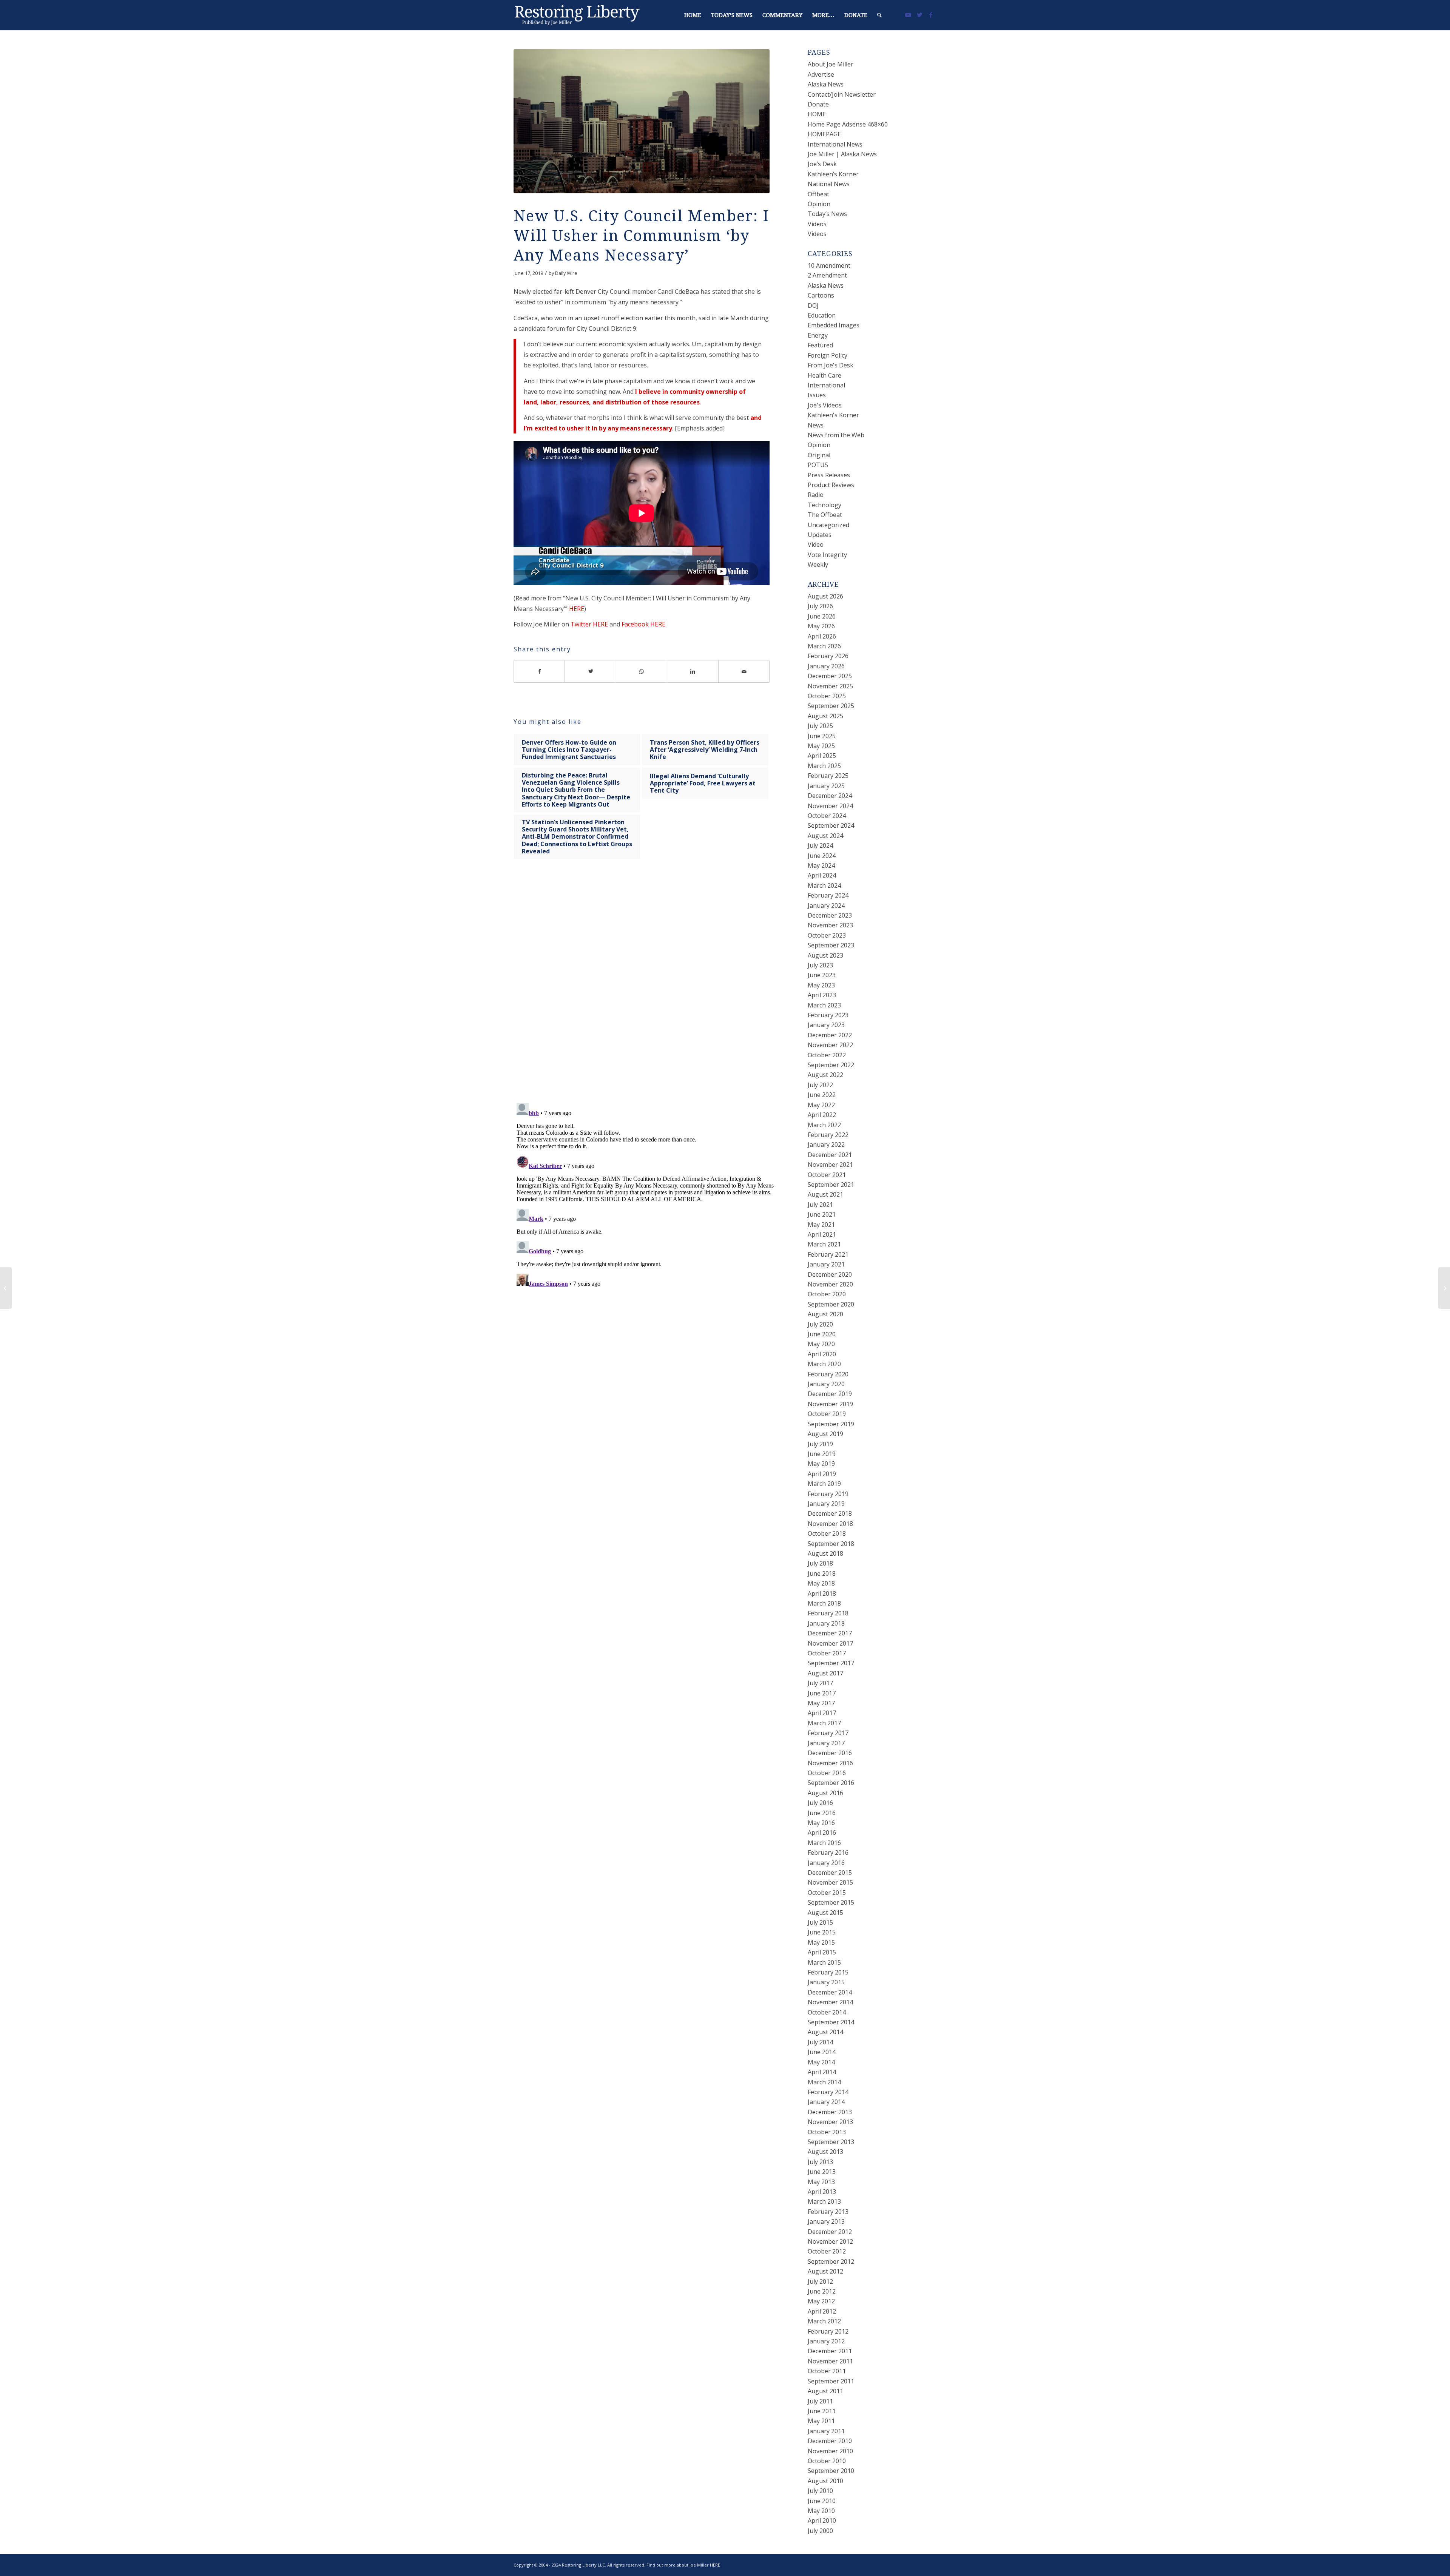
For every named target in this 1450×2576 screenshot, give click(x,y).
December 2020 (830, 1274)
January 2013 (826, 2221)
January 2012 (826, 2341)
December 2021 (830, 1155)
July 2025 (820, 726)
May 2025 (821, 746)
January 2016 (826, 1863)
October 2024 (827, 816)
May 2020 (821, 1344)
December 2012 (830, 2232)
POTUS (818, 465)
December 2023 (830, 915)
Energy (818, 335)
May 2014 (821, 2062)
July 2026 (820, 606)
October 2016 (827, 1773)
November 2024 (830, 806)
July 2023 (820, 965)
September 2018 (831, 1544)
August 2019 (825, 1434)
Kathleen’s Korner (833, 174)
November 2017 (830, 1643)
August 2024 (825, 836)
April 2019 (822, 1474)
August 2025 (825, 716)
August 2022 (825, 1075)
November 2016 (830, 1763)
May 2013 (821, 2182)
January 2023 (826, 1025)
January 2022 (826, 1145)
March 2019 (824, 1484)
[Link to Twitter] (919, 15)
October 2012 (827, 2251)
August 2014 (825, 2032)
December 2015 (830, 1873)
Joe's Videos (825, 405)
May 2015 (821, 1942)
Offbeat (818, 194)
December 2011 (830, 2351)
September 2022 (831, 1065)
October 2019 (827, 1414)
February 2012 (828, 2331)
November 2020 (830, 1284)
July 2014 (820, 2042)
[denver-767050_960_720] (642, 121)
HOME (817, 114)
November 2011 (830, 2361)
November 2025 (830, 686)
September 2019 (831, 1424)
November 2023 (830, 925)
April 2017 (822, 1713)
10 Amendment (829, 265)
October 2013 (827, 2132)
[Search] (879, 15)
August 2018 (825, 1553)
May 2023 (821, 985)
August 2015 (825, 1913)
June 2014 (822, 2052)
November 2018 (830, 1524)
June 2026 (822, 616)
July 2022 (820, 1085)
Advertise (821, 74)
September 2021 (831, 1185)
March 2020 (824, 1364)
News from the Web (836, 435)
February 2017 (828, 1733)
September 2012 (831, 2261)
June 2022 (822, 1095)
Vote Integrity (827, 555)
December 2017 (830, 1633)
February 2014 (828, 2092)
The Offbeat (825, 515)
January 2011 (826, 2431)
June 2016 (822, 1813)
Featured (820, 345)
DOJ (813, 305)
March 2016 (824, 1843)
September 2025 (831, 706)
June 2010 (822, 2501)
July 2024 (820, 845)
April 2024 (822, 875)
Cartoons (821, 295)
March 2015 (824, 1962)
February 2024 (828, 895)
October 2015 (827, 1893)
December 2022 (830, 1035)
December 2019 (830, 1394)
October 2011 (827, 2371)
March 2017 (824, 1723)
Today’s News (827, 214)
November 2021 (830, 1165)
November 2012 (830, 2241)
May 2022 (821, 1105)
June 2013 (822, 2172)
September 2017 (831, 1663)
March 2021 (824, 1244)
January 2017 (826, 1743)
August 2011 (825, 2391)
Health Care (824, 375)
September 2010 (831, 2471)
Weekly (818, 565)
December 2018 (830, 1513)
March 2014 (824, 2082)
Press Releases (829, 475)
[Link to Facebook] (931, 15)
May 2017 (821, 1703)
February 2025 (828, 776)
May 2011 (821, 2421)
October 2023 (827, 935)
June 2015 (822, 1932)
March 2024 (824, 885)
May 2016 (821, 1823)
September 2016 (831, 1783)
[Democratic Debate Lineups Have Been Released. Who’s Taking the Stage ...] (1444, 1288)
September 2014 (831, 2022)
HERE (577, 609)
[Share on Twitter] (590, 671)
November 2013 (830, 2122)
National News (829, 184)
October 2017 (827, 1653)
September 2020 (831, 1304)
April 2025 (822, 756)
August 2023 (825, 955)
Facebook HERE (643, 624)
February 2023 (828, 1015)
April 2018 (822, 1593)
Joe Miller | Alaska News (842, 154)
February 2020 (828, 1374)
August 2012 (825, 2271)
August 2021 (825, 1194)
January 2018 (826, 1623)
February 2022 (828, 1135)
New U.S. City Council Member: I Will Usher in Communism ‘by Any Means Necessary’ (642, 236)
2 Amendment (827, 275)
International (826, 385)
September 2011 (831, 2381)
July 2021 (820, 1205)
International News (835, 144)
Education (822, 315)
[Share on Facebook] (539, 671)
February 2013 (828, 2212)
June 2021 (822, 1214)
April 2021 (822, 1234)
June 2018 (822, 1573)
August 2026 (825, 596)
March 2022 (824, 1125)
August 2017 (825, 1673)
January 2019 (826, 1504)
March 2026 (824, 646)
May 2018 (821, 1583)
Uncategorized (828, 525)
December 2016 (830, 1753)
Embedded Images (834, 325)
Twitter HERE (589, 624)
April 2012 (822, 2311)
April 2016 (822, 1833)
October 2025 (827, 696)
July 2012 (820, 2281)
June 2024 (822, 856)
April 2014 (822, 2072)
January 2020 (826, 1384)
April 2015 (822, 1952)
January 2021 (826, 1264)
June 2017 (822, 1693)
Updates (820, 535)
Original (819, 455)
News (816, 425)
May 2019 (821, 1464)
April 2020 (822, 1354)
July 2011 (820, 2401)
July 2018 (820, 1563)
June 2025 (822, 736)
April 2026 (822, 636)
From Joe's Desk (831, 365)
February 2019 (828, 1494)
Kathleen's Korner (833, 415)
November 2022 (830, 1045)
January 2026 (826, 666)
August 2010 (825, 2481)
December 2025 (830, 676)
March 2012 (824, 2321)
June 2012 (822, 2291)
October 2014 (827, 2012)
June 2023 (822, 975)
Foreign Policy (828, 355)
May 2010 (821, 2511)
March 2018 (824, 1603)
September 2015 (831, 1902)
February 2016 (828, 1853)
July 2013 (820, 2162)
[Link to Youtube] (908, 15)
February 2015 (828, 1972)
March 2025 (824, 766)
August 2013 (825, 2152)
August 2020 (825, 1314)
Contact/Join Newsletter (842, 94)
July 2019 (820, 1444)
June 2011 (822, 2411)
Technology (824, 505)
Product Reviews (831, 485)
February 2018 (828, 1613)
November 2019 (830, 1404)
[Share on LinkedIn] (693, 671)
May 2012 (821, 2301)
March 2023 (824, 1005)
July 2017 (820, 1683)
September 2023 (831, 945)
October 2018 (827, 1533)
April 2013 (822, 2192)
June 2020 (822, 1334)
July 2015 (820, 1922)
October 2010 (827, 2461)
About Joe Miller (831, 64)
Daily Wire (566, 273)
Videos (817, 224)
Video (816, 545)
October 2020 (827, 1294)
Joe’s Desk (822, 164)
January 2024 (826, 905)
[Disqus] (651, 988)
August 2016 (825, 1793)
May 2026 (821, 626)
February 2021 (828, 1254)
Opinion (819, 204)
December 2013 (830, 2112)
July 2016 (820, 1803)
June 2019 (822, 1454)
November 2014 (830, 2002)
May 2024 (821, 865)
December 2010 (830, 2441)
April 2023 (822, 995)
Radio (816, 495)
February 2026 (828, 656)
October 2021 (827, 1175)
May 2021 (821, 1225)
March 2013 (824, 2201)
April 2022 (822, 1115)
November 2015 (830, 1882)
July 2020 (820, 1324)
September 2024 (831, 825)
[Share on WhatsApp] (642, 671)
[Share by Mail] (744, 671)
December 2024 (830, 796)
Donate (818, 104)
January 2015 (826, 1982)
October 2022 (827, 1055)
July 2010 (820, 2491)
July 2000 (820, 2531)
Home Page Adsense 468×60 (848, 124)
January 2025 (826, 786)
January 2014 (826, 2102)
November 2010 (830, 2451)
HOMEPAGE (824, 134)
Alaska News (826, 84)
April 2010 (822, 2520)
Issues (817, 395)
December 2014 (830, 1992)
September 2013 (831, 2142)
